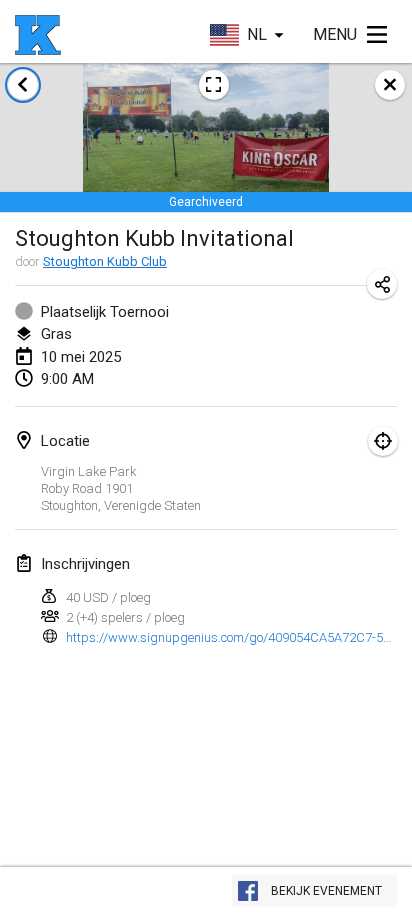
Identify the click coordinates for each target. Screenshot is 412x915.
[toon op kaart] (383, 441)
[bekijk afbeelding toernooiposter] (214, 85)
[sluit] (390, 85)
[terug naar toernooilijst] (23, 85)
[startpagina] (38, 35)
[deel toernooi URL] (382, 284)
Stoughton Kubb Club (105, 261)
